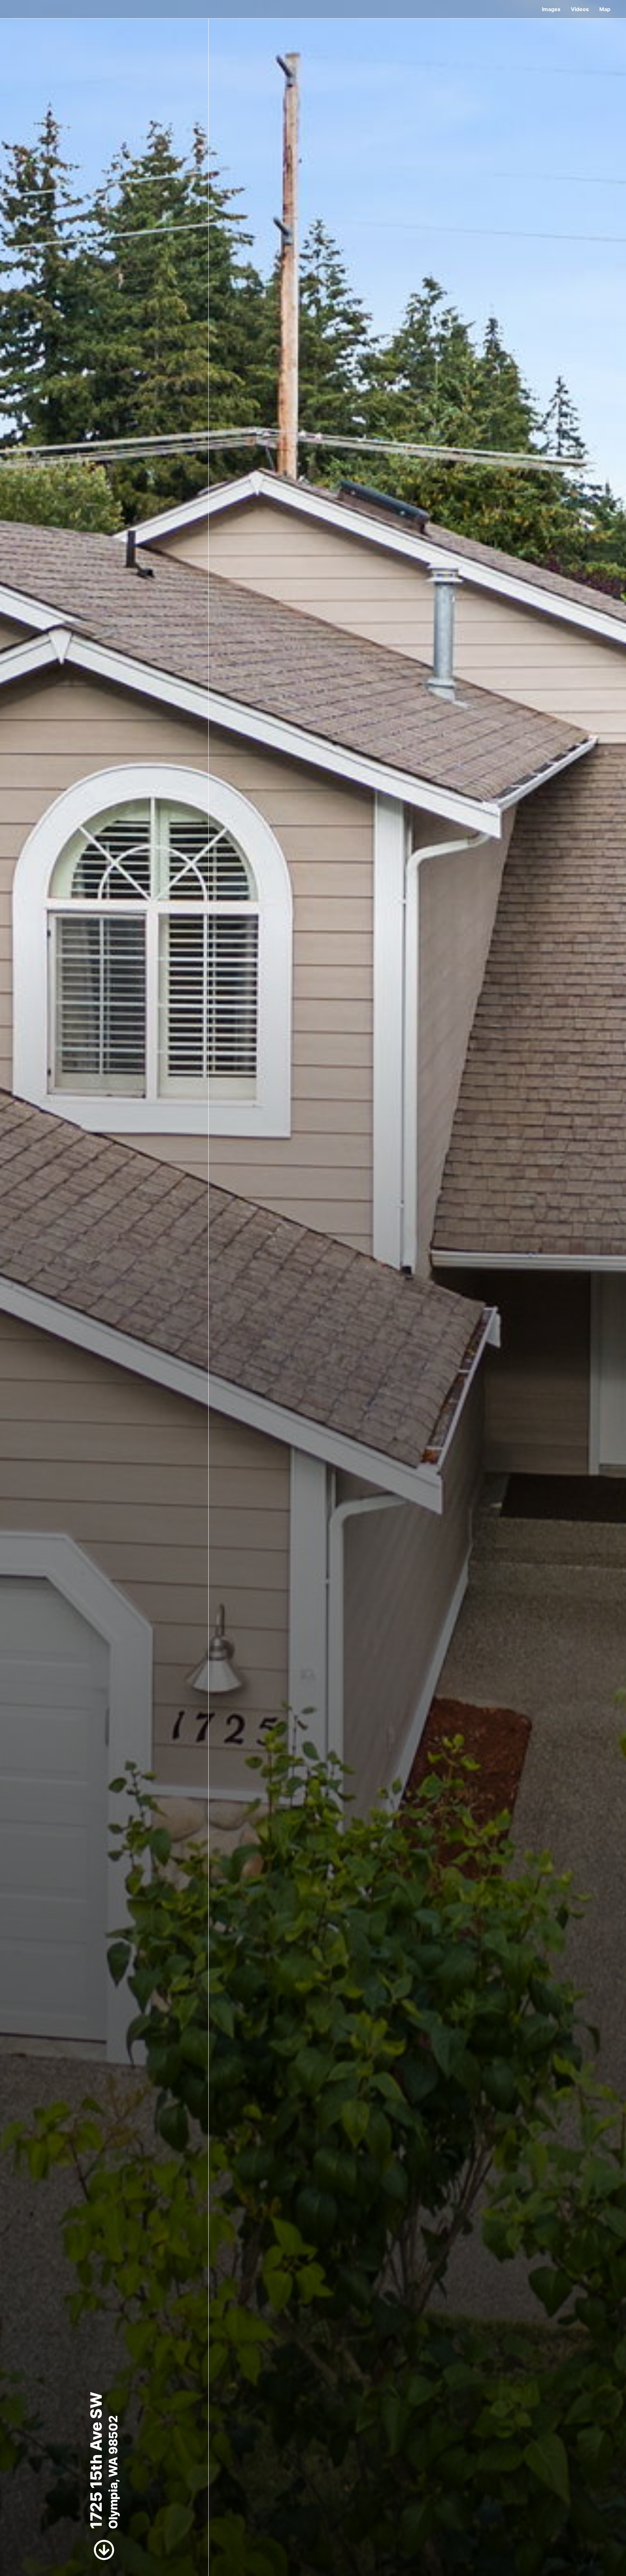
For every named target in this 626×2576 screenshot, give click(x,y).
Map (605, 9)
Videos (580, 9)
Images (551, 9)
